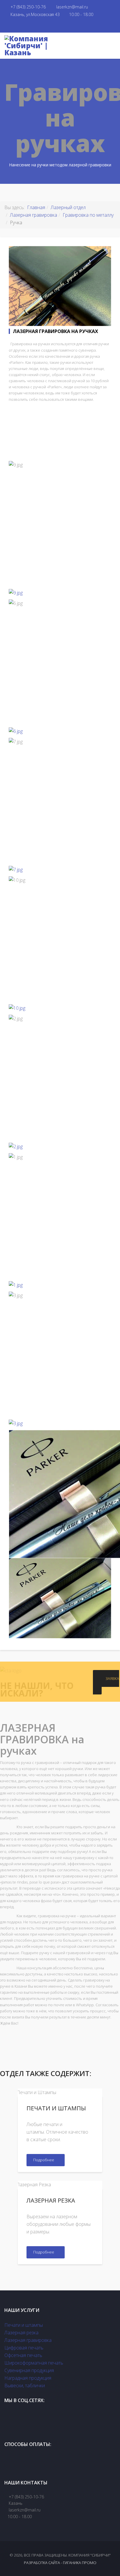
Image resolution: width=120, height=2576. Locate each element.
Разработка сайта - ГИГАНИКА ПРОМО (60, 2563)
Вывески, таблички (25, 2385)
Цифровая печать (24, 2348)
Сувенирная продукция (29, 2370)
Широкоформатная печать (34, 2363)
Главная (36, 207)
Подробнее (44, 2160)
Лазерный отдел (68, 207)
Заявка (112, 1678)
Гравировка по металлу (88, 215)
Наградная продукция (28, 2378)
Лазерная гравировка (33, 215)
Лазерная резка (21, 2333)
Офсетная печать (23, 2355)
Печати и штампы (24, 2325)
